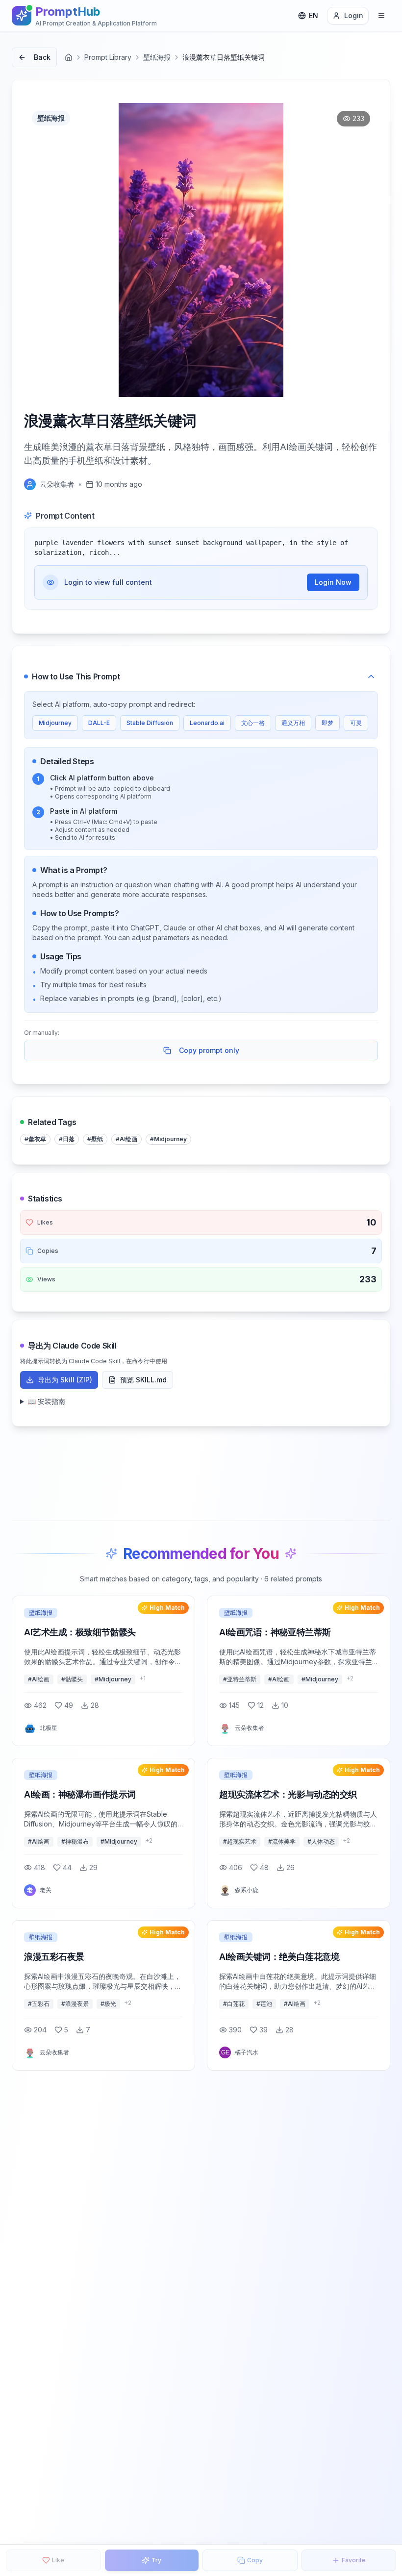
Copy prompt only (209, 1050)
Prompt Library (108, 57)
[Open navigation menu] (381, 16)
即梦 (327, 723)
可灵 (356, 723)
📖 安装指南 (46, 1401)
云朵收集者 (57, 484)
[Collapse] (371, 676)
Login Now (333, 582)
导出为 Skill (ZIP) (65, 1380)
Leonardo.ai (207, 723)
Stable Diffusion (150, 723)
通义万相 (293, 723)
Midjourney (55, 723)
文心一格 (253, 723)
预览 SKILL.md (143, 1380)
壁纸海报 (157, 57)
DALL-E (99, 723)
